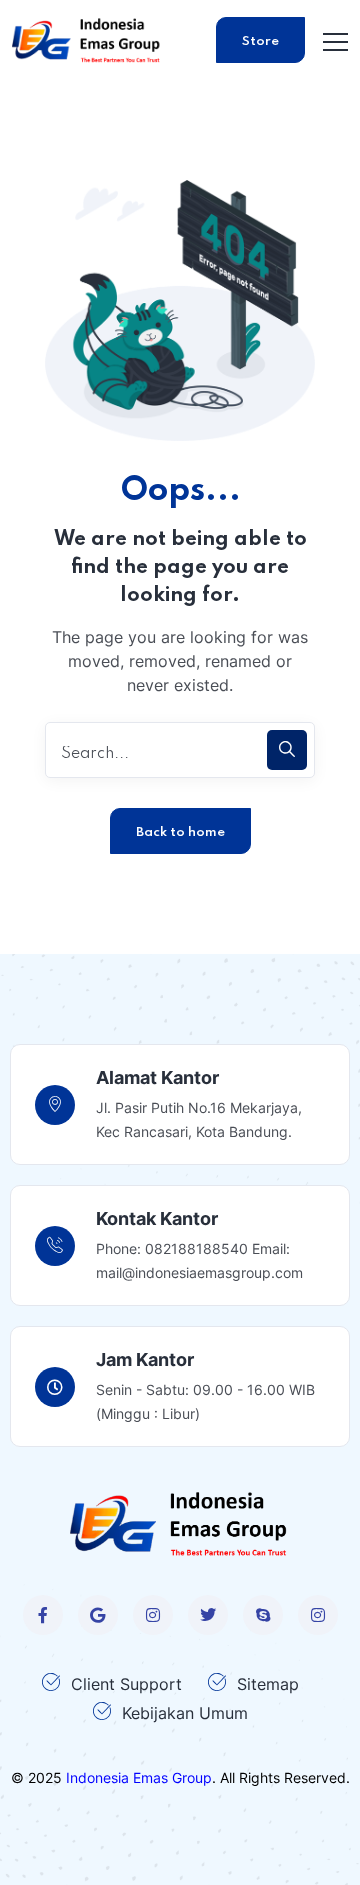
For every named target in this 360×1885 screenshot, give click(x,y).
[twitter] (208, 1615)
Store (260, 41)
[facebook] (43, 1615)
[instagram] (153, 1615)
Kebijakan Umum (185, 1713)
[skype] (263, 1615)
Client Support (126, 1684)
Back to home (180, 832)
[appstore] (98, 1615)
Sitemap (268, 1684)
